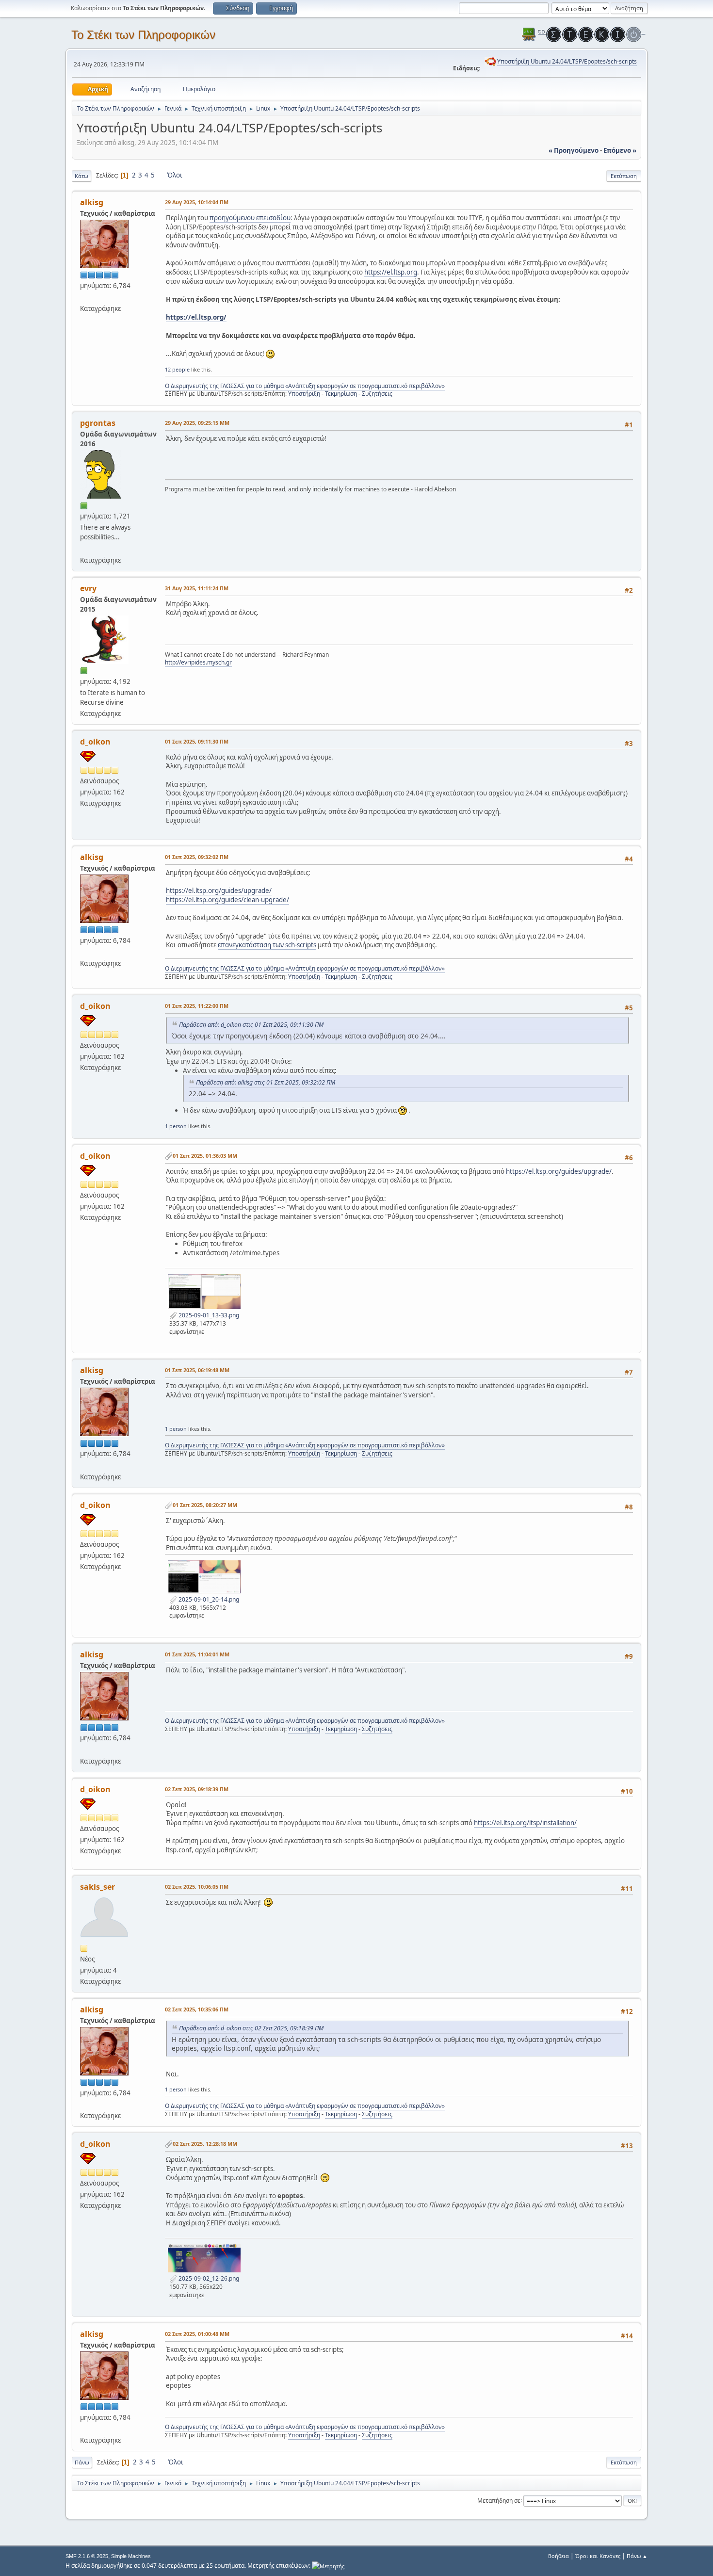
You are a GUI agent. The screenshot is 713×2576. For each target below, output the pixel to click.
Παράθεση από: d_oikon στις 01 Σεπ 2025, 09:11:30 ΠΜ (251, 1025)
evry (88, 588)
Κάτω (81, 176)
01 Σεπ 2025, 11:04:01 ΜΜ (197, 1654)
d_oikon (95, 742)
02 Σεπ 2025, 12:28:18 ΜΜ (205, 2144)
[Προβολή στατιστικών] (328, 2566)
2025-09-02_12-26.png (208, 2278)
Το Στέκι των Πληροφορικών (143, 35)
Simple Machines (131, 2556)
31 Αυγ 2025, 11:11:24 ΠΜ (197, 588)
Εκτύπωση (624, 176)
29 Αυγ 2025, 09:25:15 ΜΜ (197, 423)
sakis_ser (97, 1887)
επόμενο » (620, 150)
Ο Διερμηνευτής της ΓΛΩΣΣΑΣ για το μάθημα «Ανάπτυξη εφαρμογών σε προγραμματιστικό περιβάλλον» (305, 386)
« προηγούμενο (574, 150)
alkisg (92, 202)
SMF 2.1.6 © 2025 (87, 2556)
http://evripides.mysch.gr (198, 662)
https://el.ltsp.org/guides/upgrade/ (219, 891)
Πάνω (82, 2462)
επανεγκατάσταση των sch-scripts (267, 945)
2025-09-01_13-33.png (208, 1315)
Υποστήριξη (304, 394)
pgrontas (98, 423)
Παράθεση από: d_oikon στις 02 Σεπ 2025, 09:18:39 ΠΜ (251, 2028)
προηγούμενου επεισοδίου (250, 218)
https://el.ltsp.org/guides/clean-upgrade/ (227, 900)
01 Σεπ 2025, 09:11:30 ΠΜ (197, 741)
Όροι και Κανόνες (598, 2556)
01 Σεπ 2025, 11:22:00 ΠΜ (197, 1006)
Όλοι (175, 175)
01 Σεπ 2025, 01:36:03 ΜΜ (205, 1156)
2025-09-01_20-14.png (208, 1599)
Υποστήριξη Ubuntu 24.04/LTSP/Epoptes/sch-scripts (567, 61)
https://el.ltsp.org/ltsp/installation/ (525, 1823)
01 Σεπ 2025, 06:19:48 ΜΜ (197, 1370)
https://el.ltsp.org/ (196, 317)
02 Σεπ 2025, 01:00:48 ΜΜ (197, 2334)
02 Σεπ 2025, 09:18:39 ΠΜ (197, 1789)
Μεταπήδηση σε (499, 2500)
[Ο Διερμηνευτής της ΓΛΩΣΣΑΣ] (84, 297)
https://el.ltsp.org (391, 272)
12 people (177, 369)
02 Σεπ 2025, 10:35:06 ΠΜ (197, 2009)
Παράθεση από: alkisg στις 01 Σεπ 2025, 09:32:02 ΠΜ (266, 1082)
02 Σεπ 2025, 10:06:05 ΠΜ (197, 1887)
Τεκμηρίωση (341, 394)
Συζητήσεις (377, 394)
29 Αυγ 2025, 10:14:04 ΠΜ (197, 202)
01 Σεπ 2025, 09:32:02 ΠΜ (197, 857)
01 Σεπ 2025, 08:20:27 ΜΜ (205, 1505)
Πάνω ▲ (637, 2556)
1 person (176, 1126)
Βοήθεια (559, 2556)
